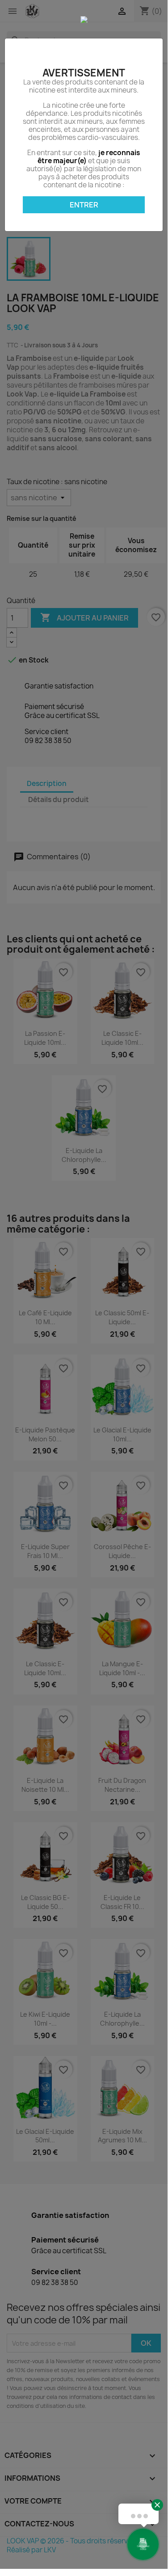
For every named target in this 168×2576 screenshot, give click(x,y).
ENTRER (84, 205)
